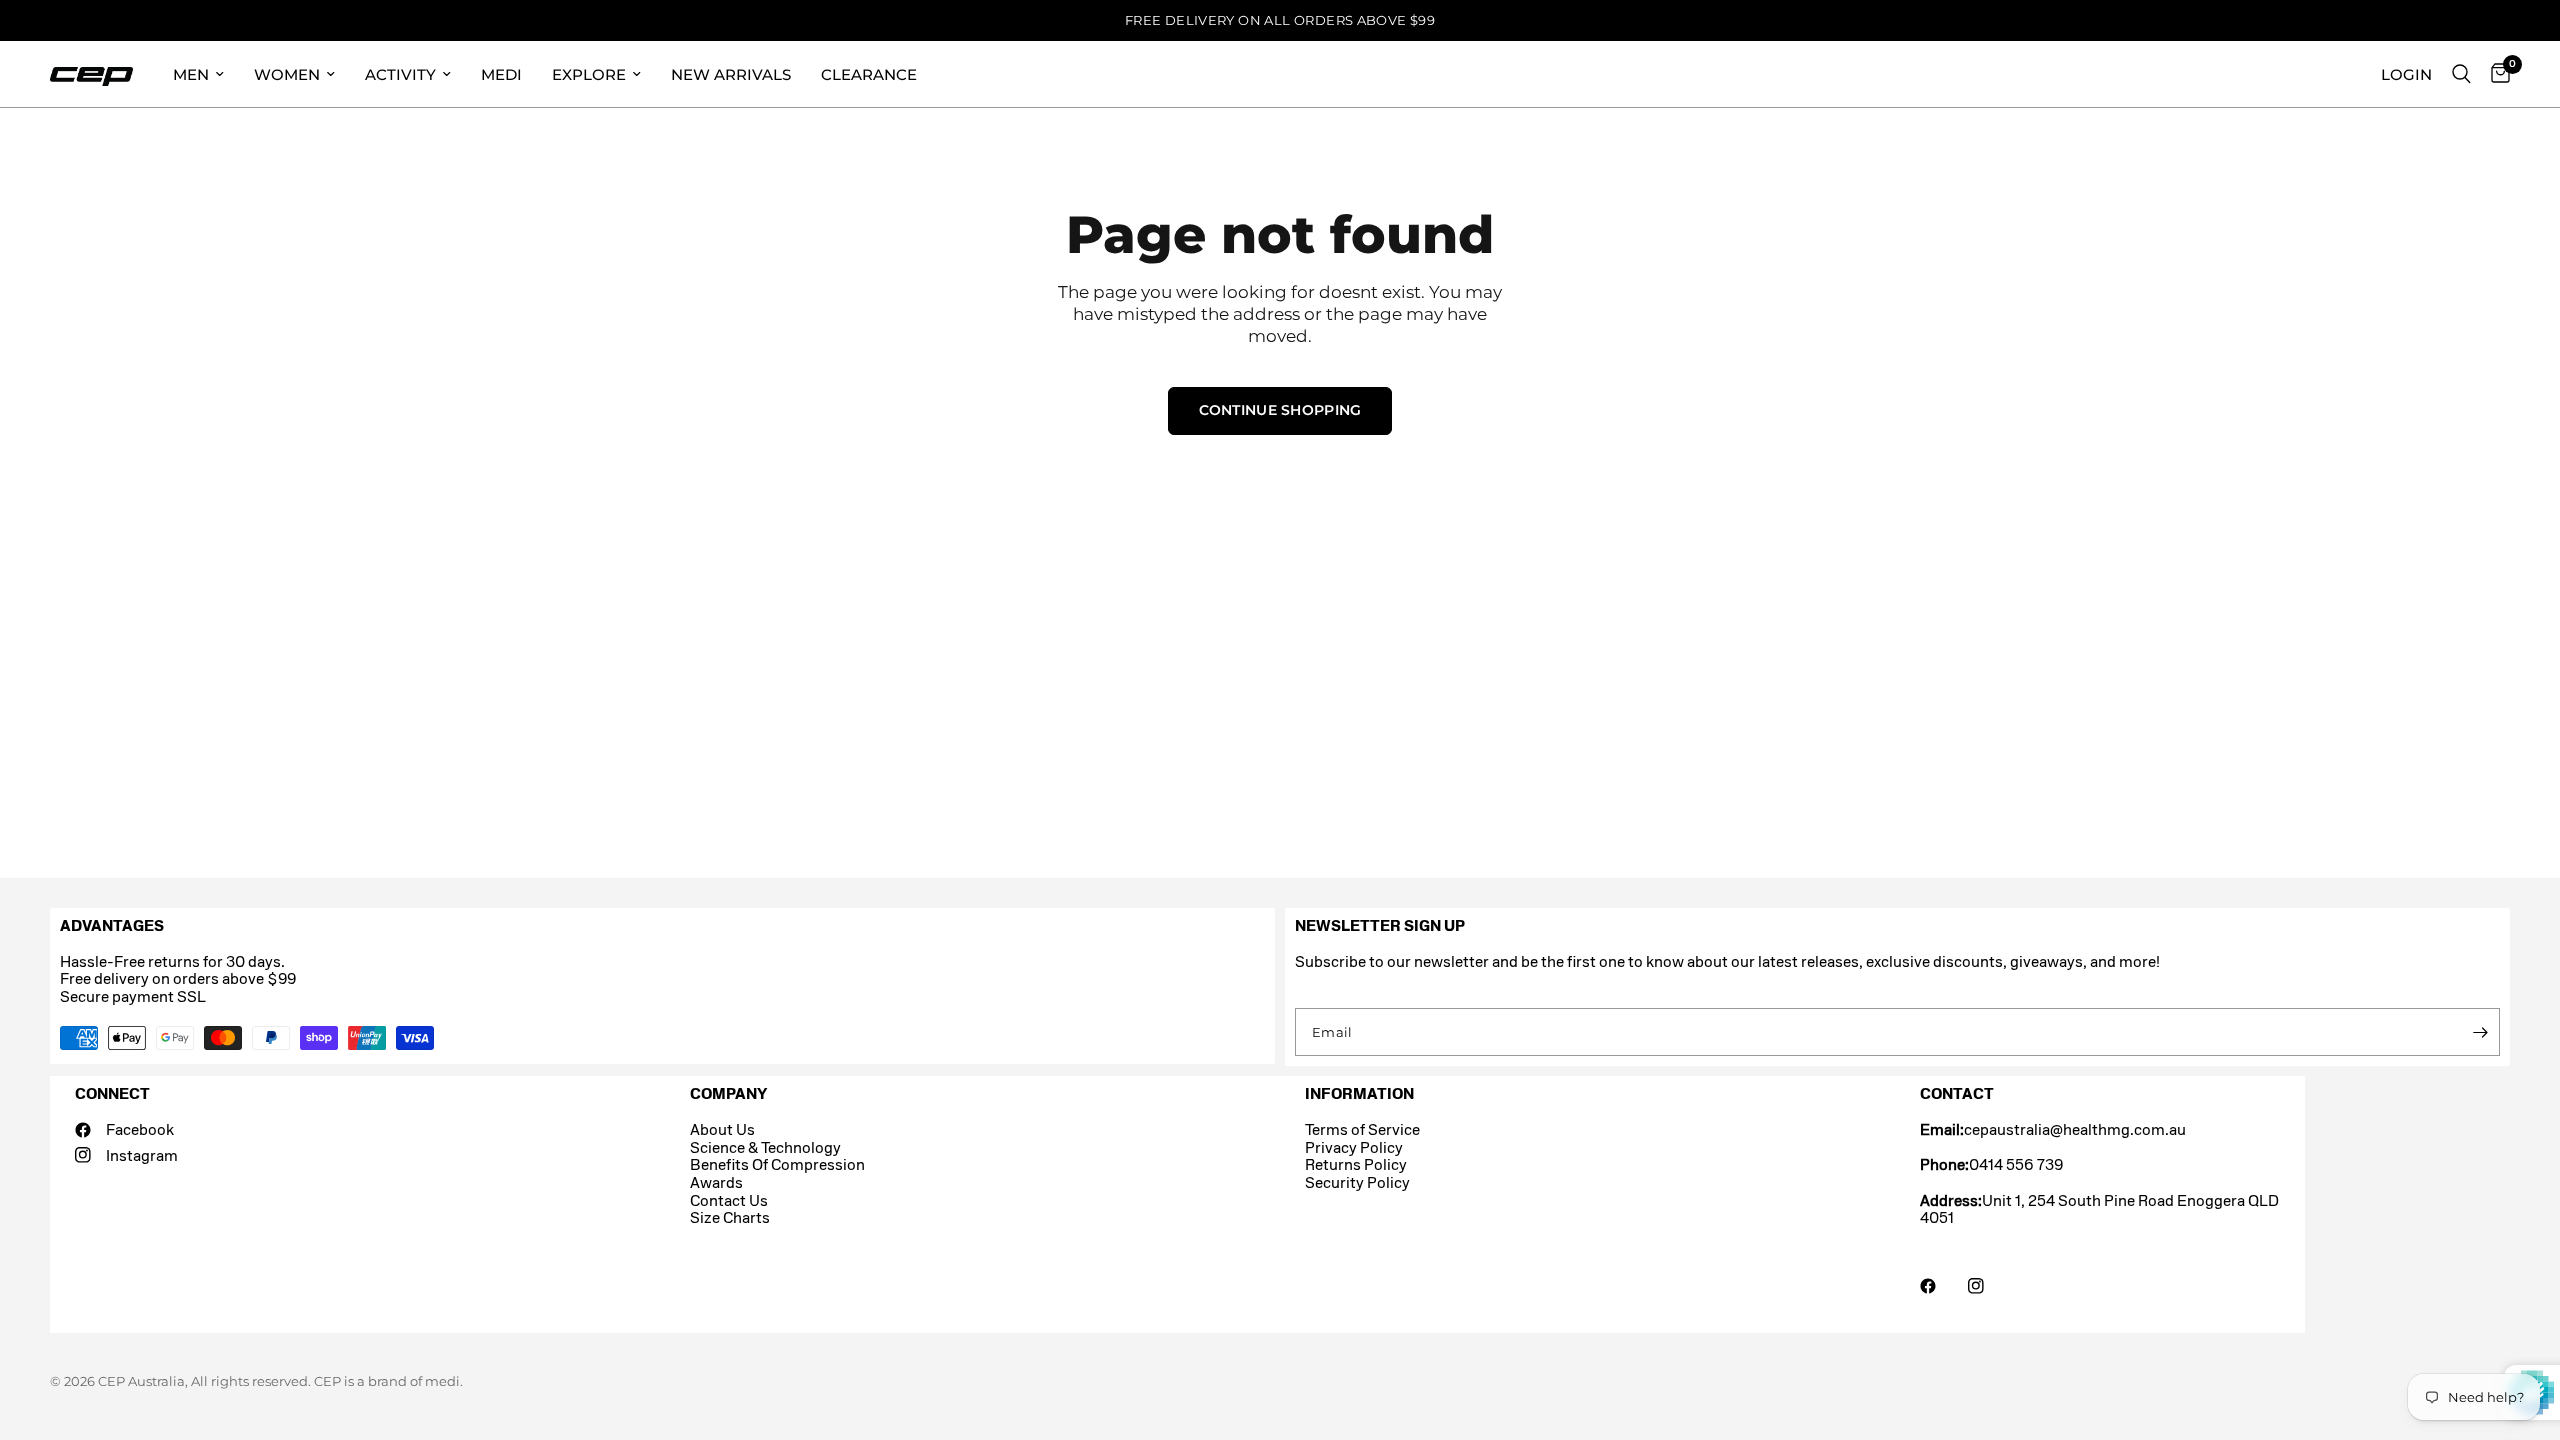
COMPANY (728, 1093)
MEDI (501, 74)
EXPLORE (589, 74)
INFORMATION (1359, 1093)
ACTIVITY (400, 74)
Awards (716, 1182)
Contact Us (729, 1200)
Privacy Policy (1354, 1147)
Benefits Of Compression (777, 1164)
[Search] (2461, 74)
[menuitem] (198, 74)
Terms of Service (1362, 1129)
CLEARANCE (869, 74)
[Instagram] (1990, 1286)
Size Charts (730, 1217)
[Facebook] (1942, 1286)
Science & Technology (765, 1147)
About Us (722, 1129)
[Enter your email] (2480, 1032)
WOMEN (287, 74)
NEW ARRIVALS (731, 74)
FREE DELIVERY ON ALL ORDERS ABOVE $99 (1280, 20)
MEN (191, 74)
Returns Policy (1356, 1164)
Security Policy (1357, 1182)
